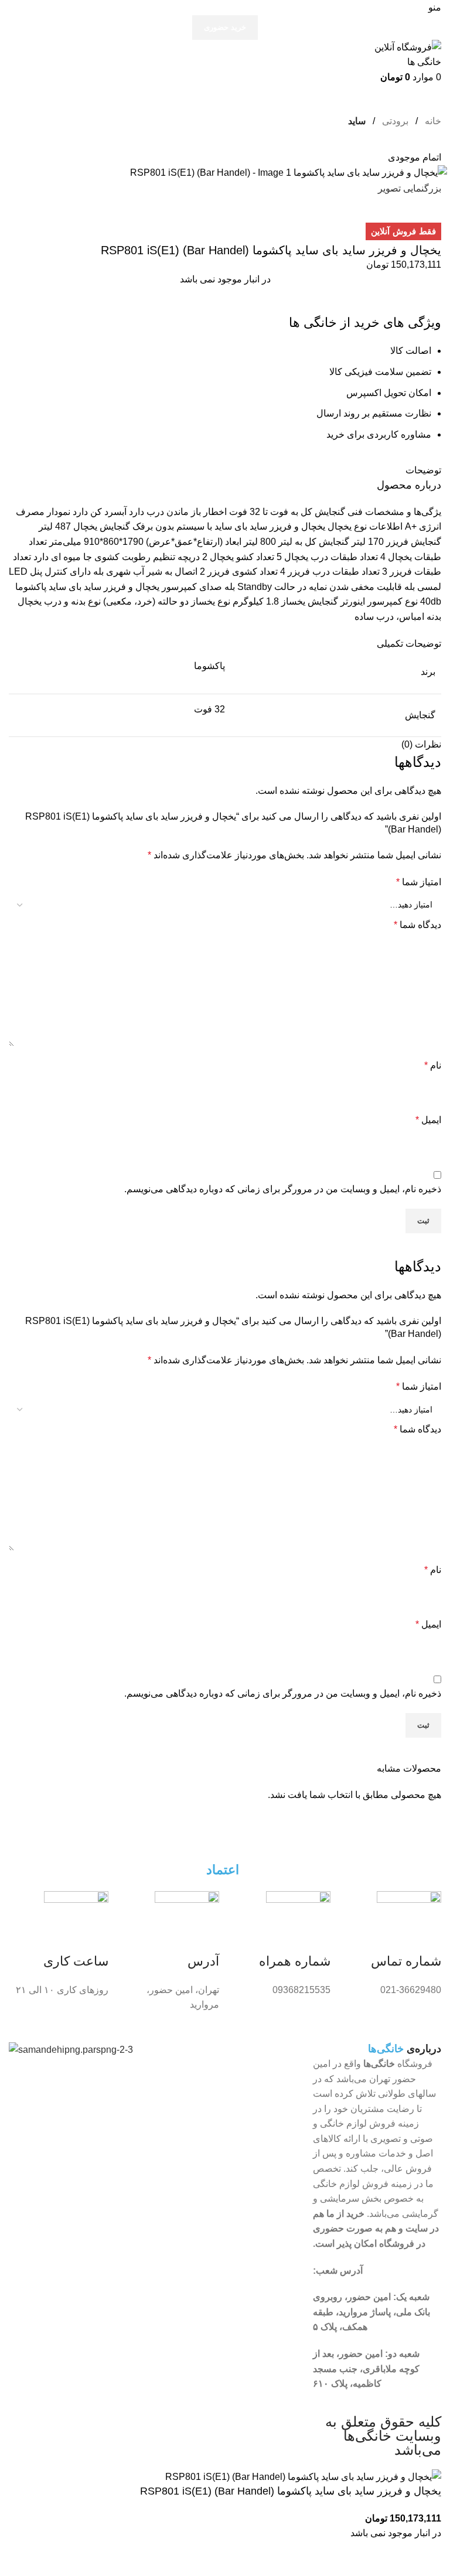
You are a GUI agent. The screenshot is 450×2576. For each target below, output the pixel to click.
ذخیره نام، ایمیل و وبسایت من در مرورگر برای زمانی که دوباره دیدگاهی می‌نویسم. (283, 1189)
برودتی (394, 121)
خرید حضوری (225, 27)
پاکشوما (31, 587)
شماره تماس (406, 1961)
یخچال (340, 526)
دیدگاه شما (417, 925)
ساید (357, 121)
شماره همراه (295, 1961)
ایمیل (428, 1120)
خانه (432, 121)
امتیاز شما (419, 882)
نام (433, 1065)
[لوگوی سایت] (400, 54)
